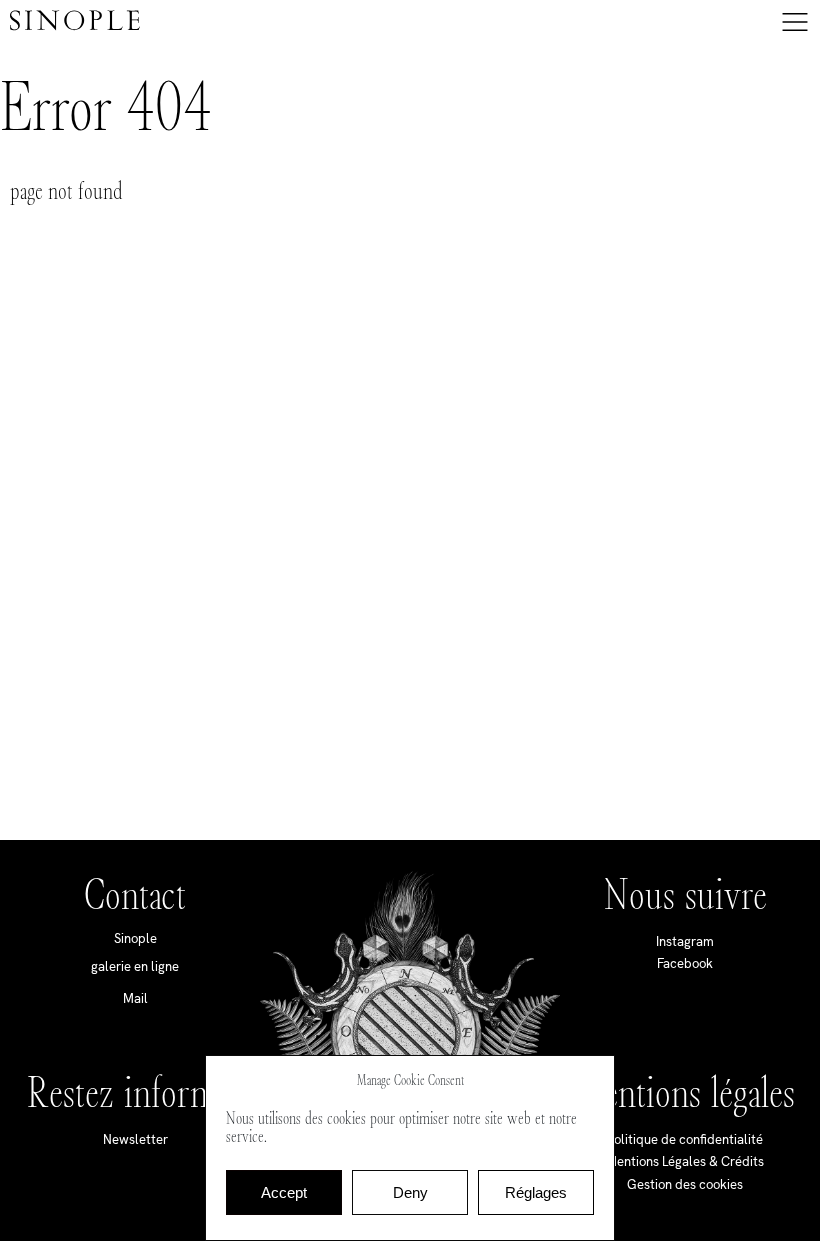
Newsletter (135, 1139)
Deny (410, 1192)
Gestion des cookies (685, 1184)
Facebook (685, 963)
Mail (135, 998)
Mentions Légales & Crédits (685, 1161)
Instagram (685, 941)
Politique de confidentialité (685, 1139)
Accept (284, 1192)
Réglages (536, 1192)
